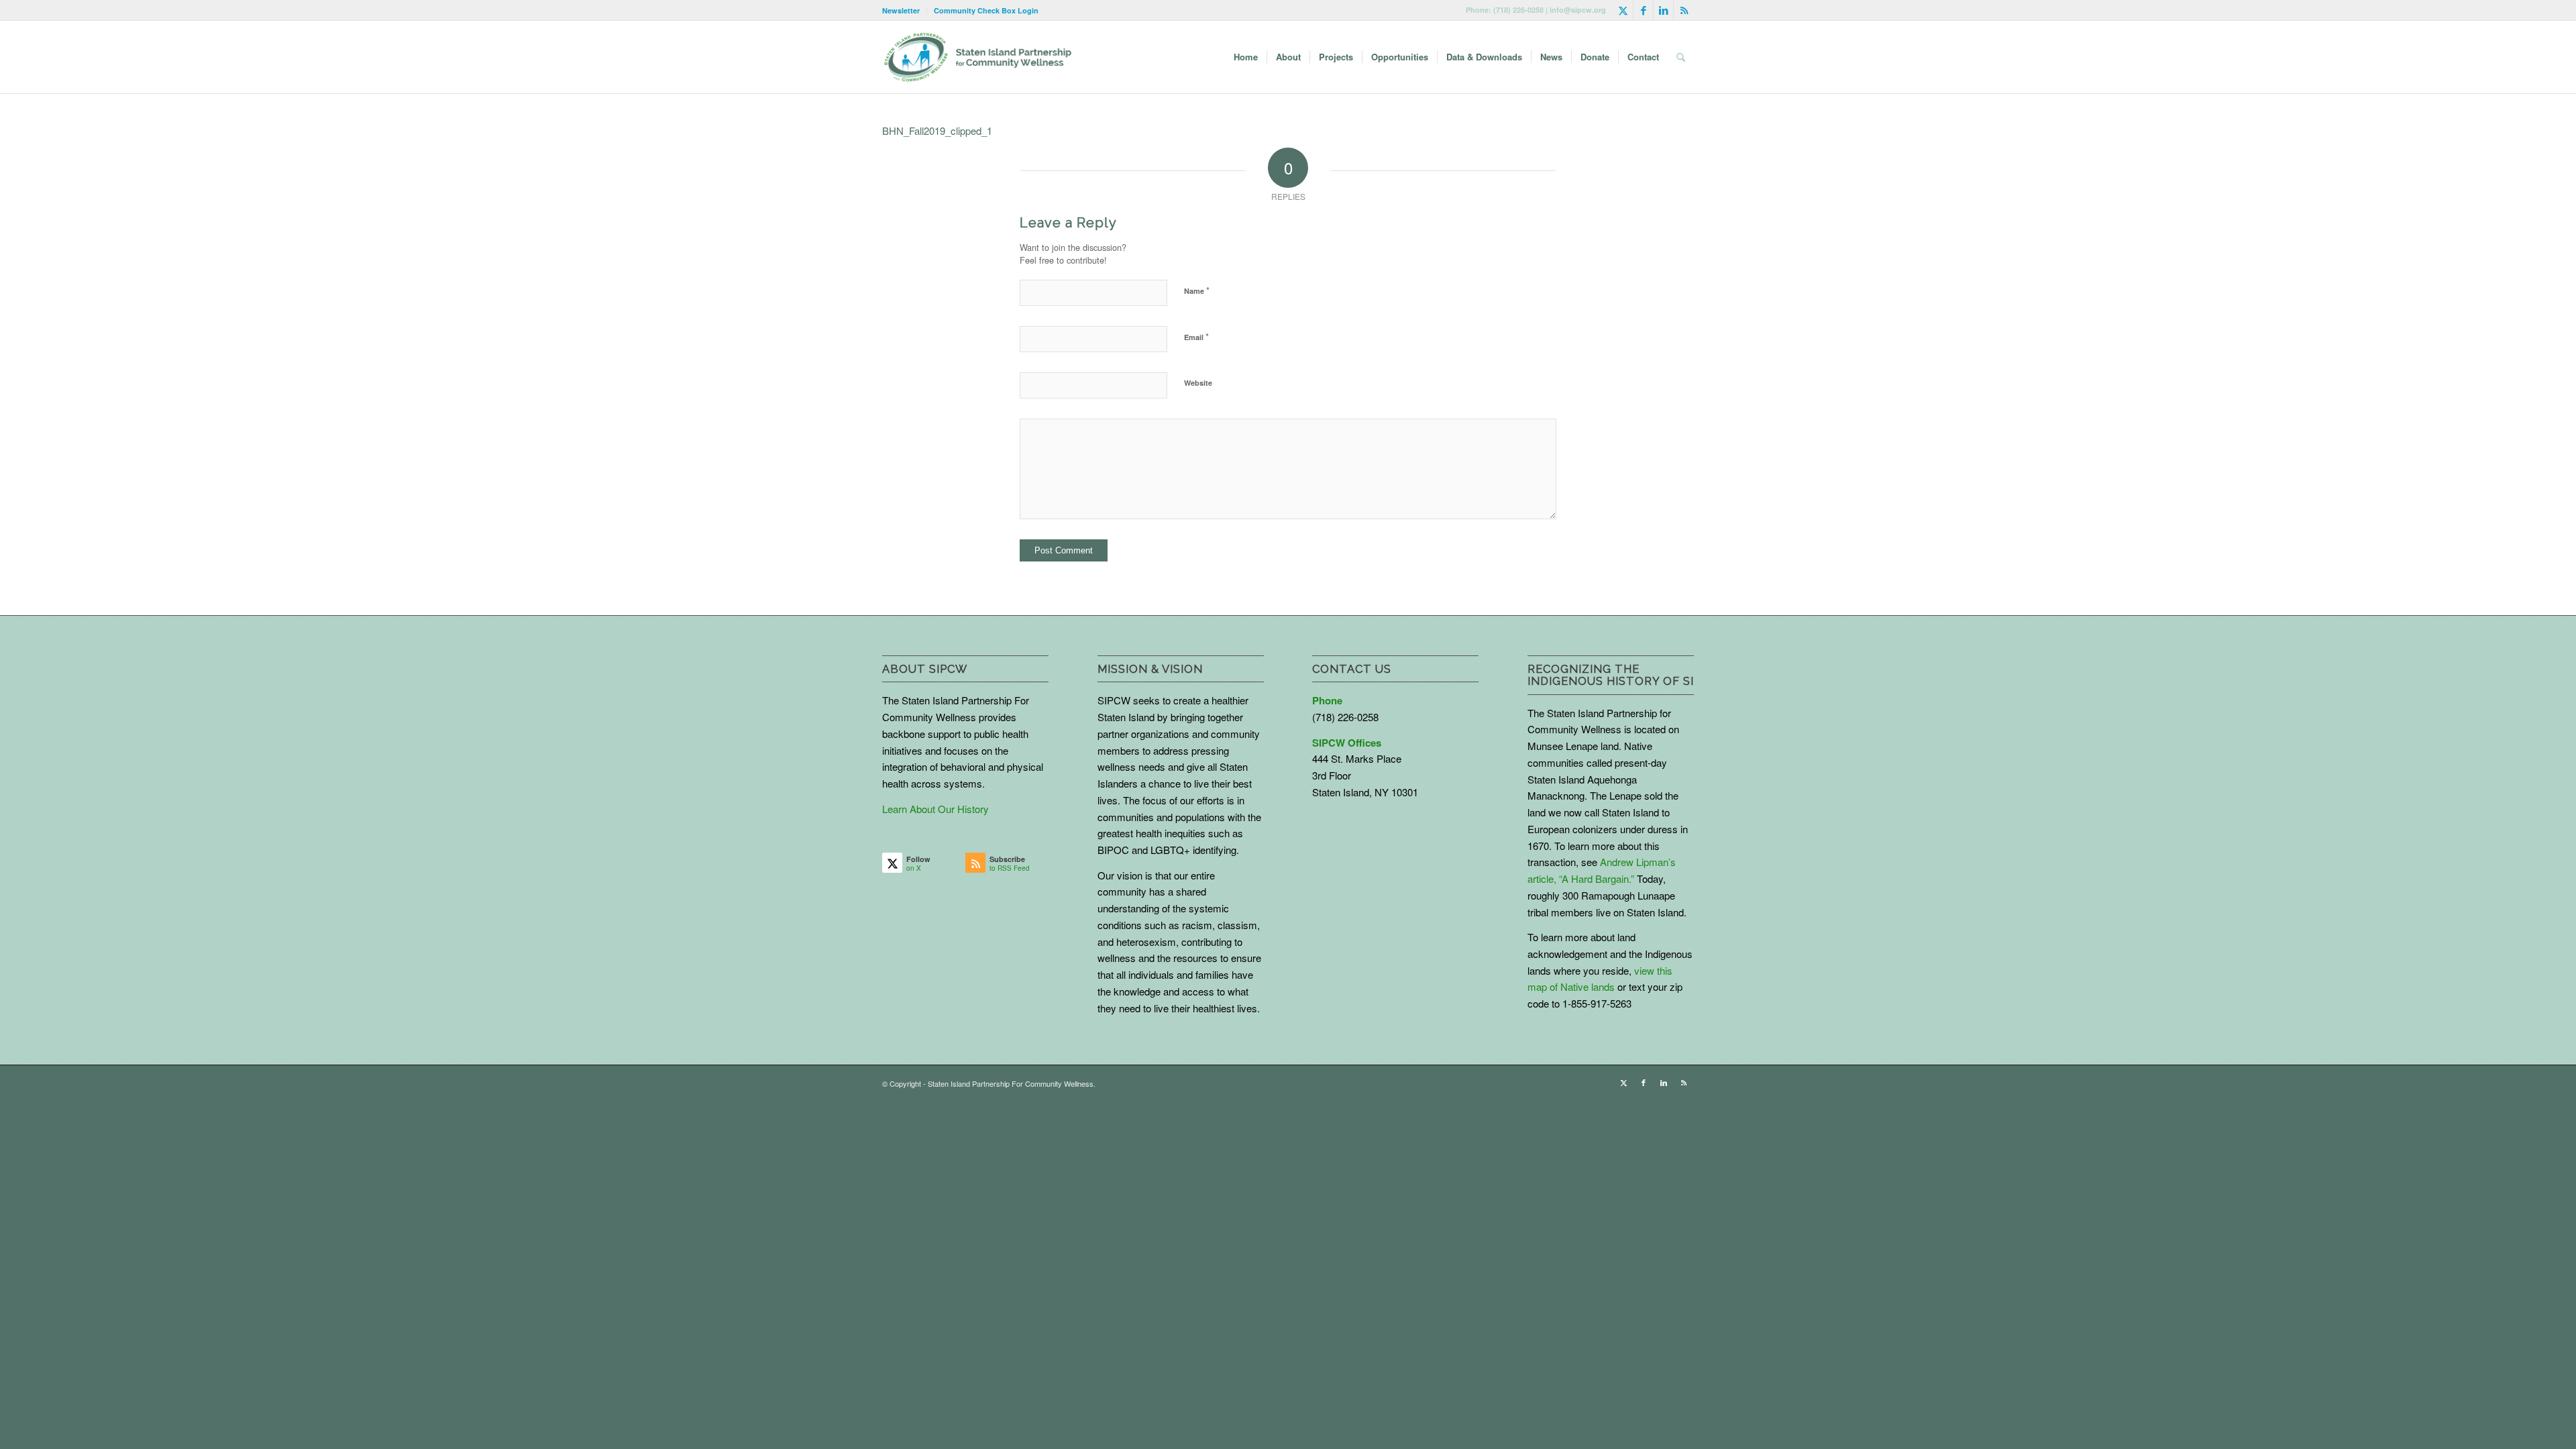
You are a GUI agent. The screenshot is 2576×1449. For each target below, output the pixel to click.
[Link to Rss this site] (1684, 10)
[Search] (1681, 57)
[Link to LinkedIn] (1663, 10)
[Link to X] (1623, 10)
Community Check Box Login (986, 10)
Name (1197, 290)
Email (1196, 336)
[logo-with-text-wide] (978, 57)
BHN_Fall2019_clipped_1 (937, 130)
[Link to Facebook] (1643, 10)
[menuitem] (905, 10)
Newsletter (901, 10)
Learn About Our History (935, 809)
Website (1198, 383)
